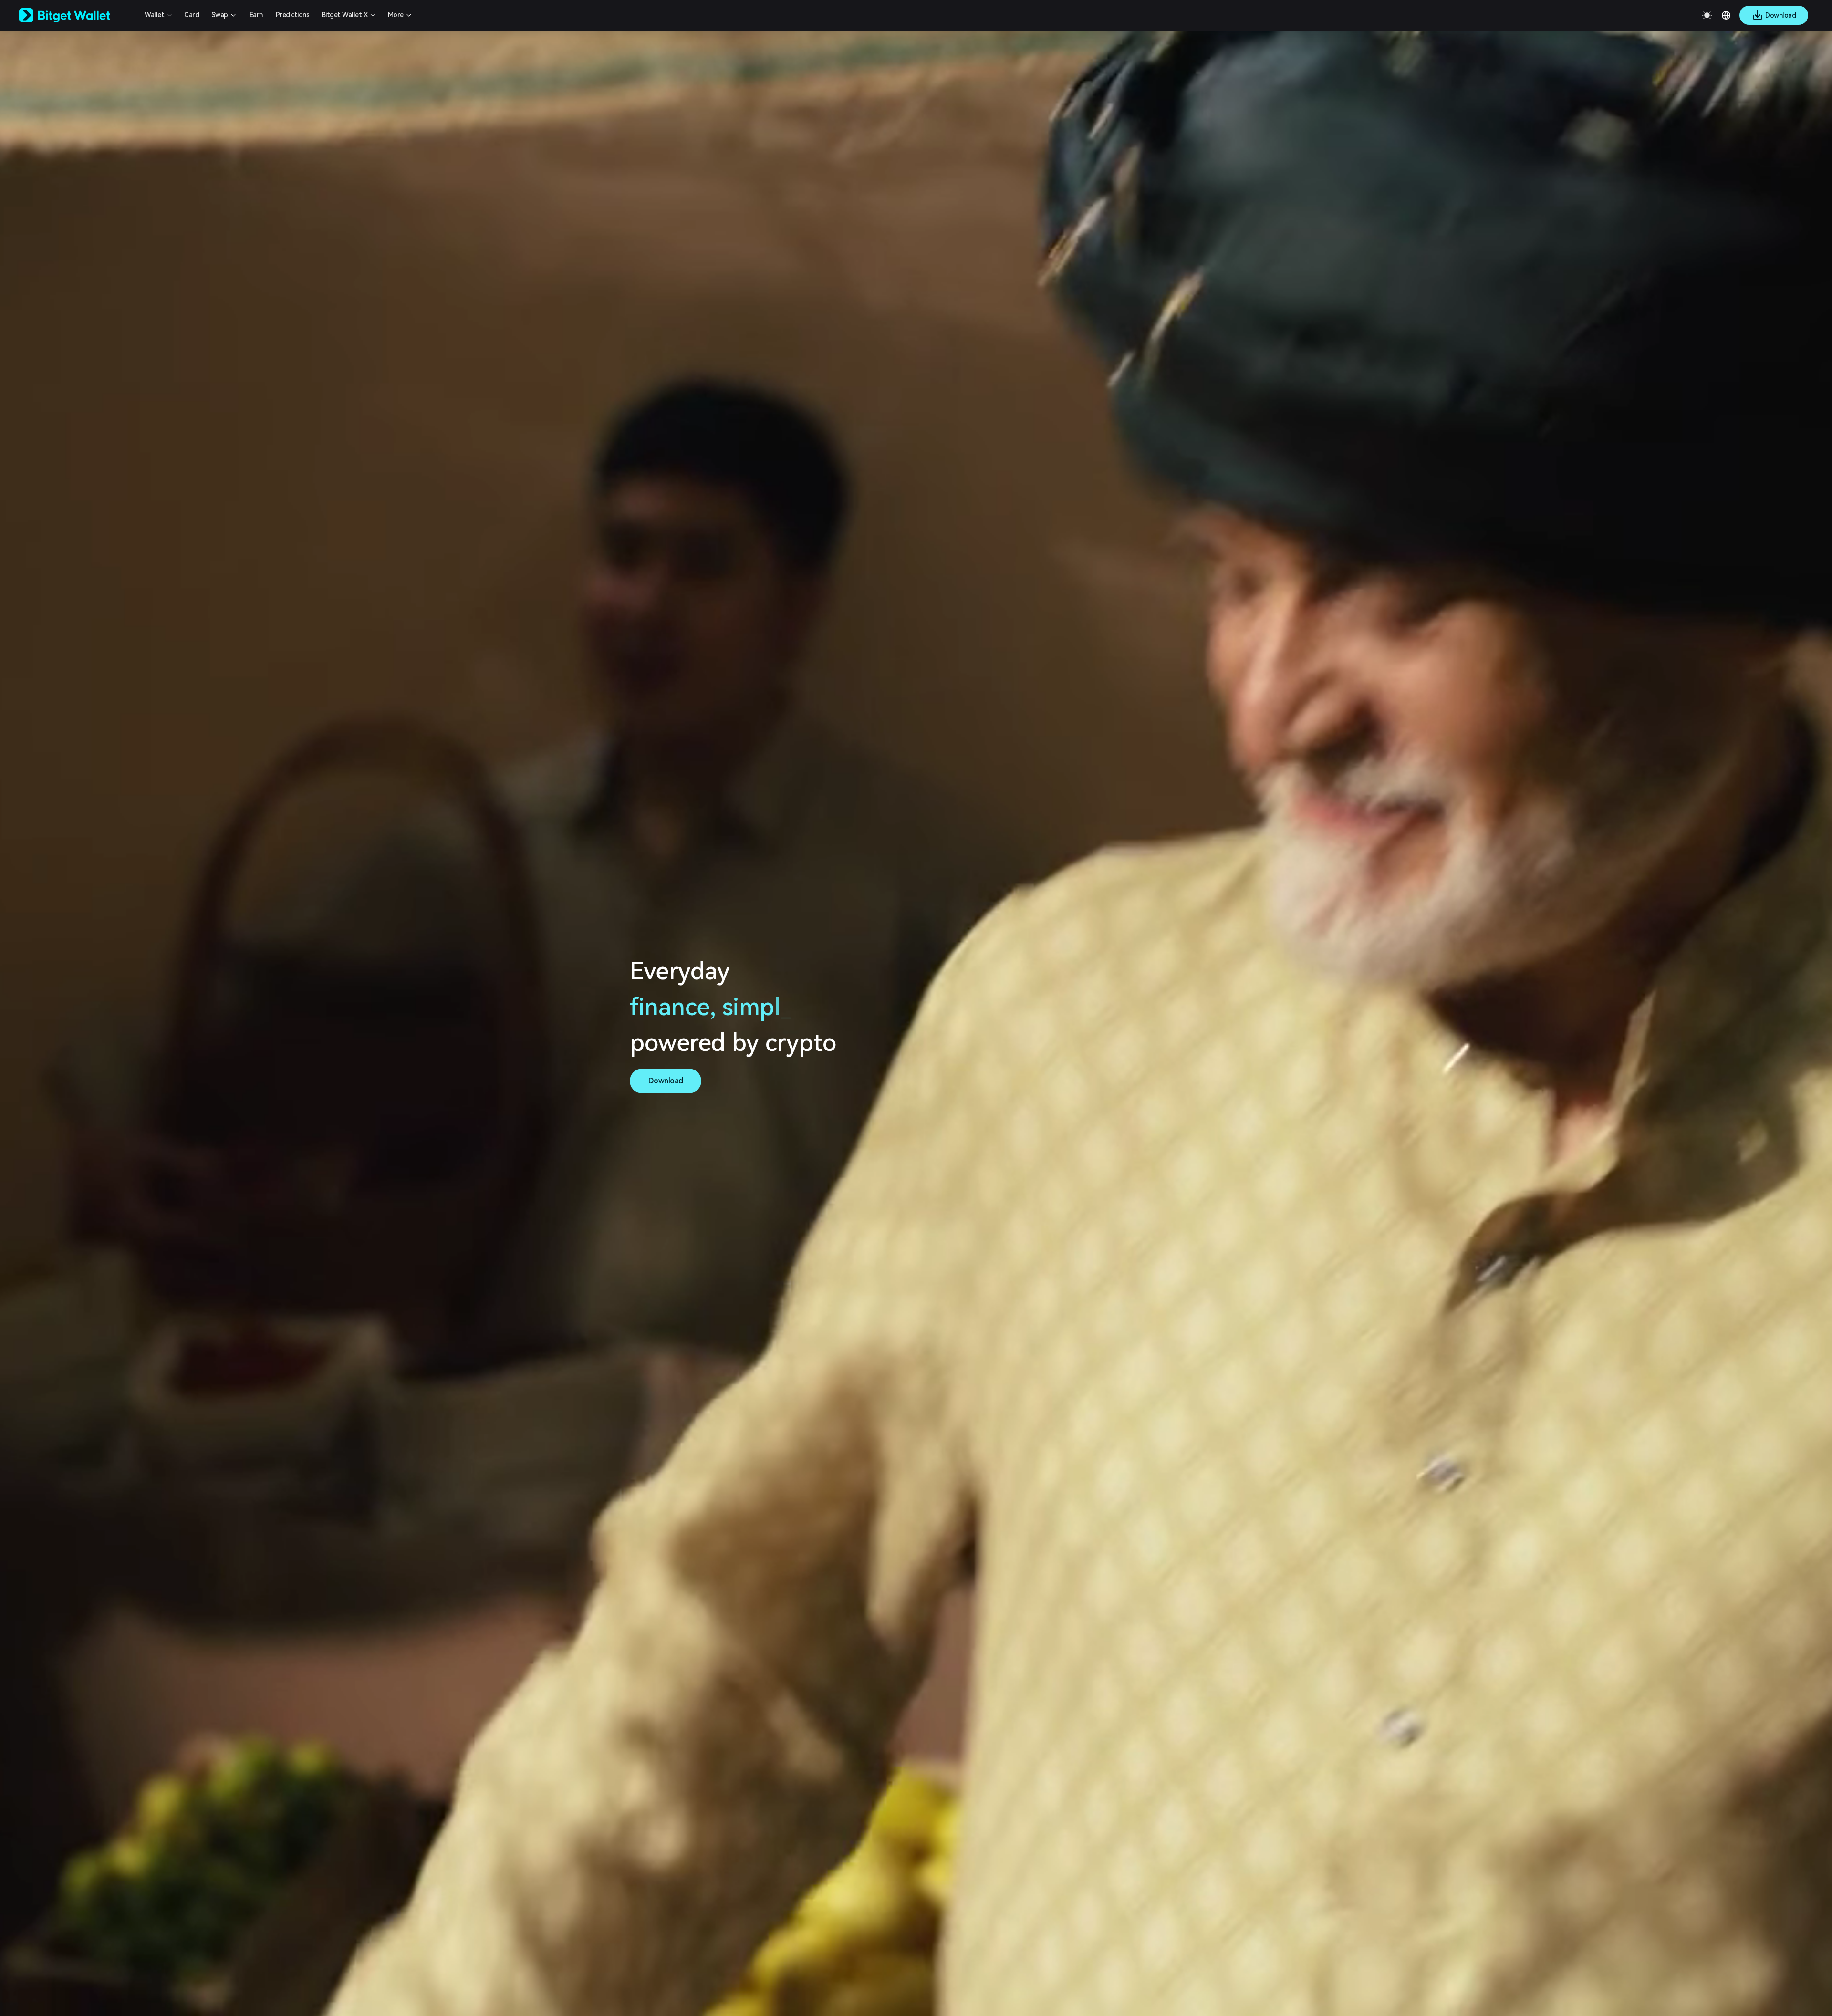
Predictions (293, 15)
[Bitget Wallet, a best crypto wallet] (77, 15)
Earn (256, 15)
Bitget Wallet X (345, 15)
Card (192, 15)
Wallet (154, 15)
